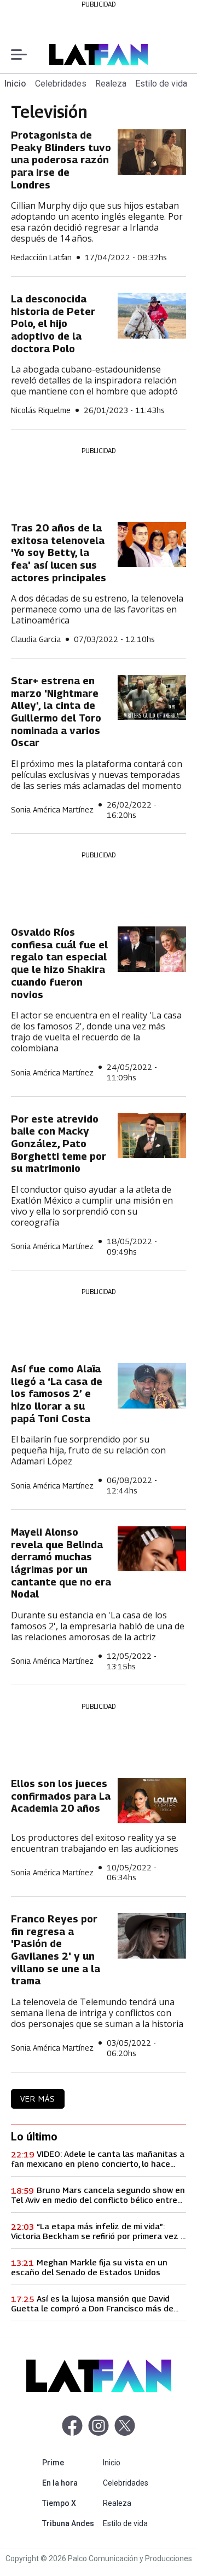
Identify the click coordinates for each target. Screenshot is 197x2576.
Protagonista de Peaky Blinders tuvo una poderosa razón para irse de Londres (61, 160)
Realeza (111, 84)
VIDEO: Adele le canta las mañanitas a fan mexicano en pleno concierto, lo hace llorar (98, 2159)
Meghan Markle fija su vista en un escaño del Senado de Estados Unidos (89, 2267)
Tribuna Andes (70, 2523)
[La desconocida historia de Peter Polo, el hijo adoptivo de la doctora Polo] (152, 316)
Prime (70, 2462)
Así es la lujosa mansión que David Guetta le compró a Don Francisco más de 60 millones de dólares (92, 2303)
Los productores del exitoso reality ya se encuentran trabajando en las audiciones (95, 1843)
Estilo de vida (161, 84)
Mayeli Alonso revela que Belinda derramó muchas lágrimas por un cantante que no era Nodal (61, 1563)
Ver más (38, 2099)
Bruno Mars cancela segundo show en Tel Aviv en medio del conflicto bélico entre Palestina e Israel (98, 2195)
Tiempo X (70, 2503)
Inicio (15, 84)
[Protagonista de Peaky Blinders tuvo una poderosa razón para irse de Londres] (152, 152)
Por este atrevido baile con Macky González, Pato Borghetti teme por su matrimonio (59, 1144)
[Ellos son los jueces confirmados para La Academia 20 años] (152, 1801)
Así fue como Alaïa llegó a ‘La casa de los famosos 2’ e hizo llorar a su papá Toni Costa (57, 1394)
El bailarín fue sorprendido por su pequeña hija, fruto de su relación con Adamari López (88, 1450)
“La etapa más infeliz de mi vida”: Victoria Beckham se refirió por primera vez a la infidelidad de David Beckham (98, 2231)
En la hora (70, 2483)
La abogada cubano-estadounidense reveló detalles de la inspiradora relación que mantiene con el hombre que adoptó (94, 380)
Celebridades (61, 84)
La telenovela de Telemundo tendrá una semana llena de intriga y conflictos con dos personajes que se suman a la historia (97, 2013)
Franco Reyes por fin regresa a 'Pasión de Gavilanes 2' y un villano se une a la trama (56, 1950)
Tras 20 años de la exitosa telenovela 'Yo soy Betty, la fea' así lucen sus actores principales (59, 553)
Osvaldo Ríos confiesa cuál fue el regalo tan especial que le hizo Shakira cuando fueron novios (59, 963)
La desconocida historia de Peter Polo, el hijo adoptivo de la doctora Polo (53, 324)
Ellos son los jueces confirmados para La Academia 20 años (61, 1796)
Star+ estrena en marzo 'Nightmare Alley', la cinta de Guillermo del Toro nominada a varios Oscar (56, 712)
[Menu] (19, 55)
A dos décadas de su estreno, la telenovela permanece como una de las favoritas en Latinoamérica (97, 609)
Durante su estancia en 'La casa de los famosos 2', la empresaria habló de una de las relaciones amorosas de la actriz (98, 1626)
